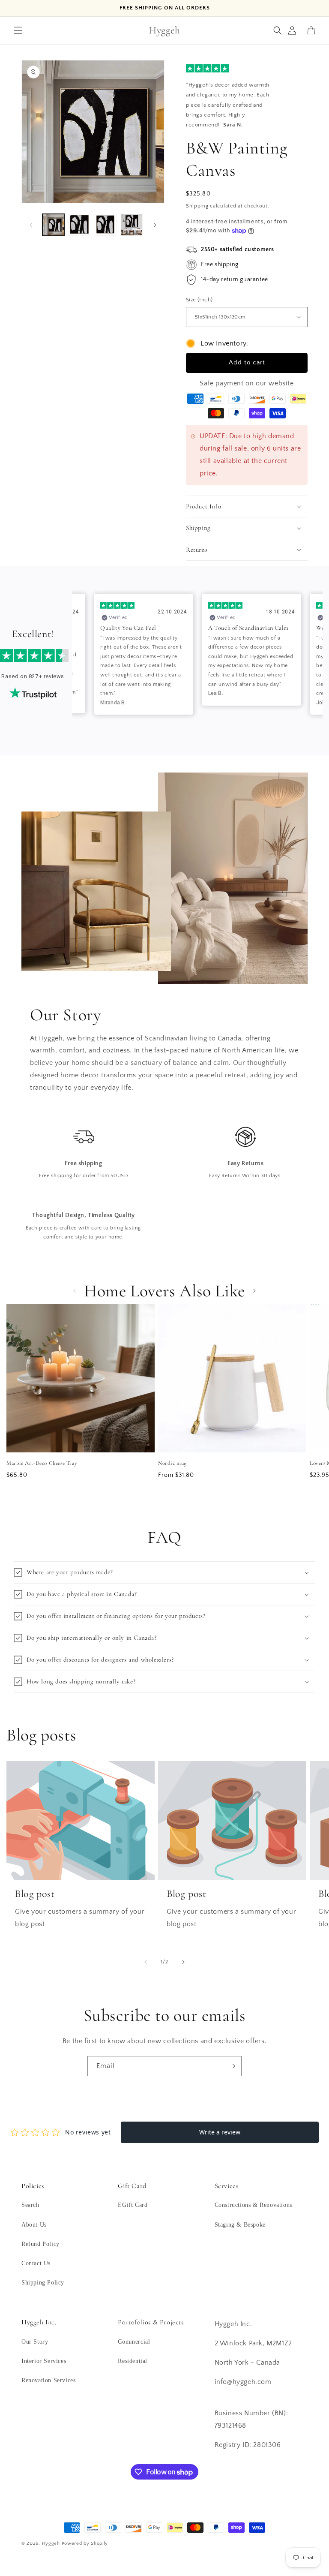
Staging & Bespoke (240, 2225)
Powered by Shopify (85, 2543)
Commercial (134, 2342)
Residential (133, 2361)
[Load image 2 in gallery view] (79, 225)
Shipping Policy (43, 2283)
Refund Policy (40, 2244)
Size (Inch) (199, 300)
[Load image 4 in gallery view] (132, 225)
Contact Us (36, 2263)
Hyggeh (51, 2543)
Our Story (35, 2342)
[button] (18, 30)
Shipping (197, 206)
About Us (34, 2225)
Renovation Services (48, 2380)
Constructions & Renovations (253, 2205)
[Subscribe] (232, 2066)
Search (30, 2205)
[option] (144, 654)
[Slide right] (155, 225)
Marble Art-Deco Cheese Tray (42, 1463)
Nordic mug (172, 1463)
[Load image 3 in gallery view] (106, 225)
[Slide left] (31, 225)
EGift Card (133, 2205)
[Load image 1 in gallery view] (53, 225)
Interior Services (44, 2361)
